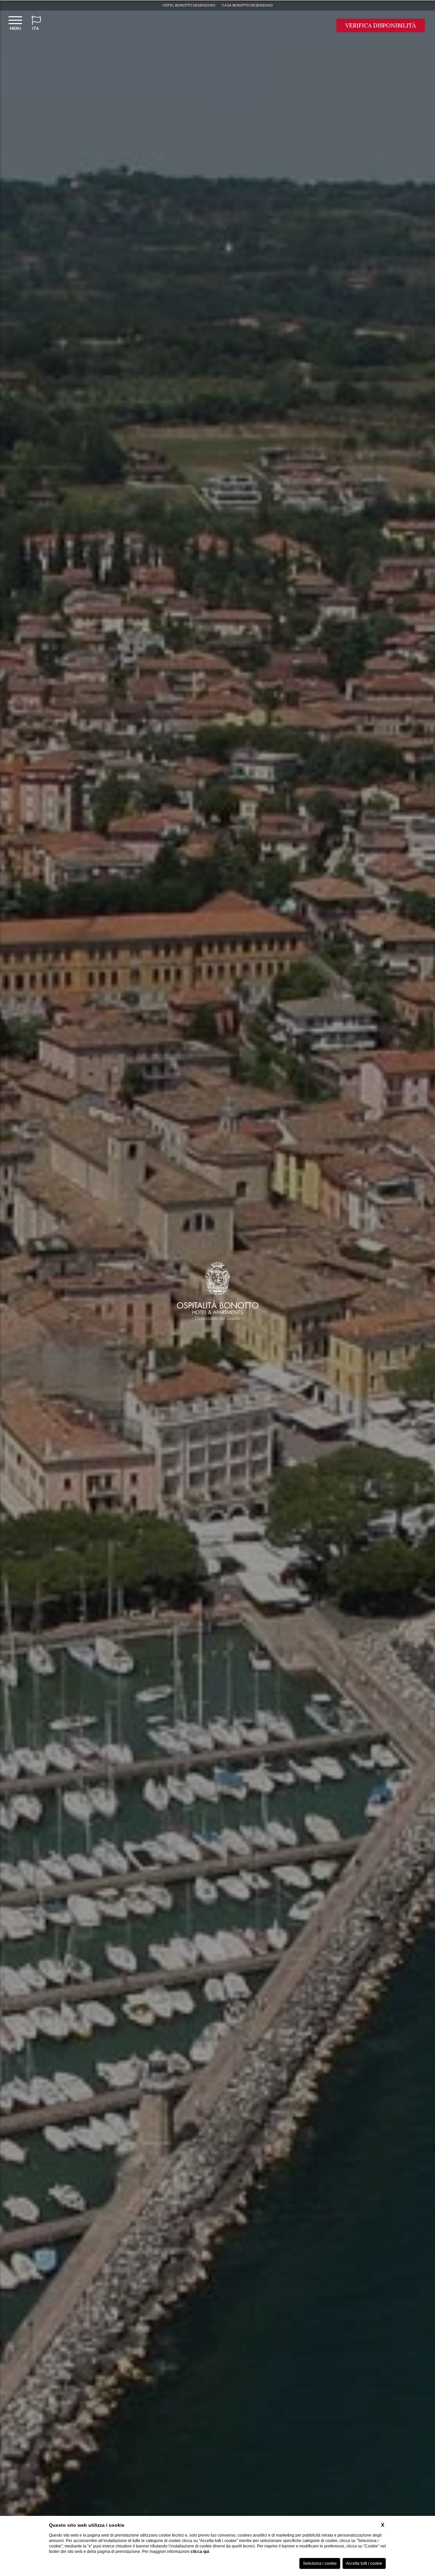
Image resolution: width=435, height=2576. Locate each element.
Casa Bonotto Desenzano (247, 5)
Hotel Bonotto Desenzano (189, 5)
